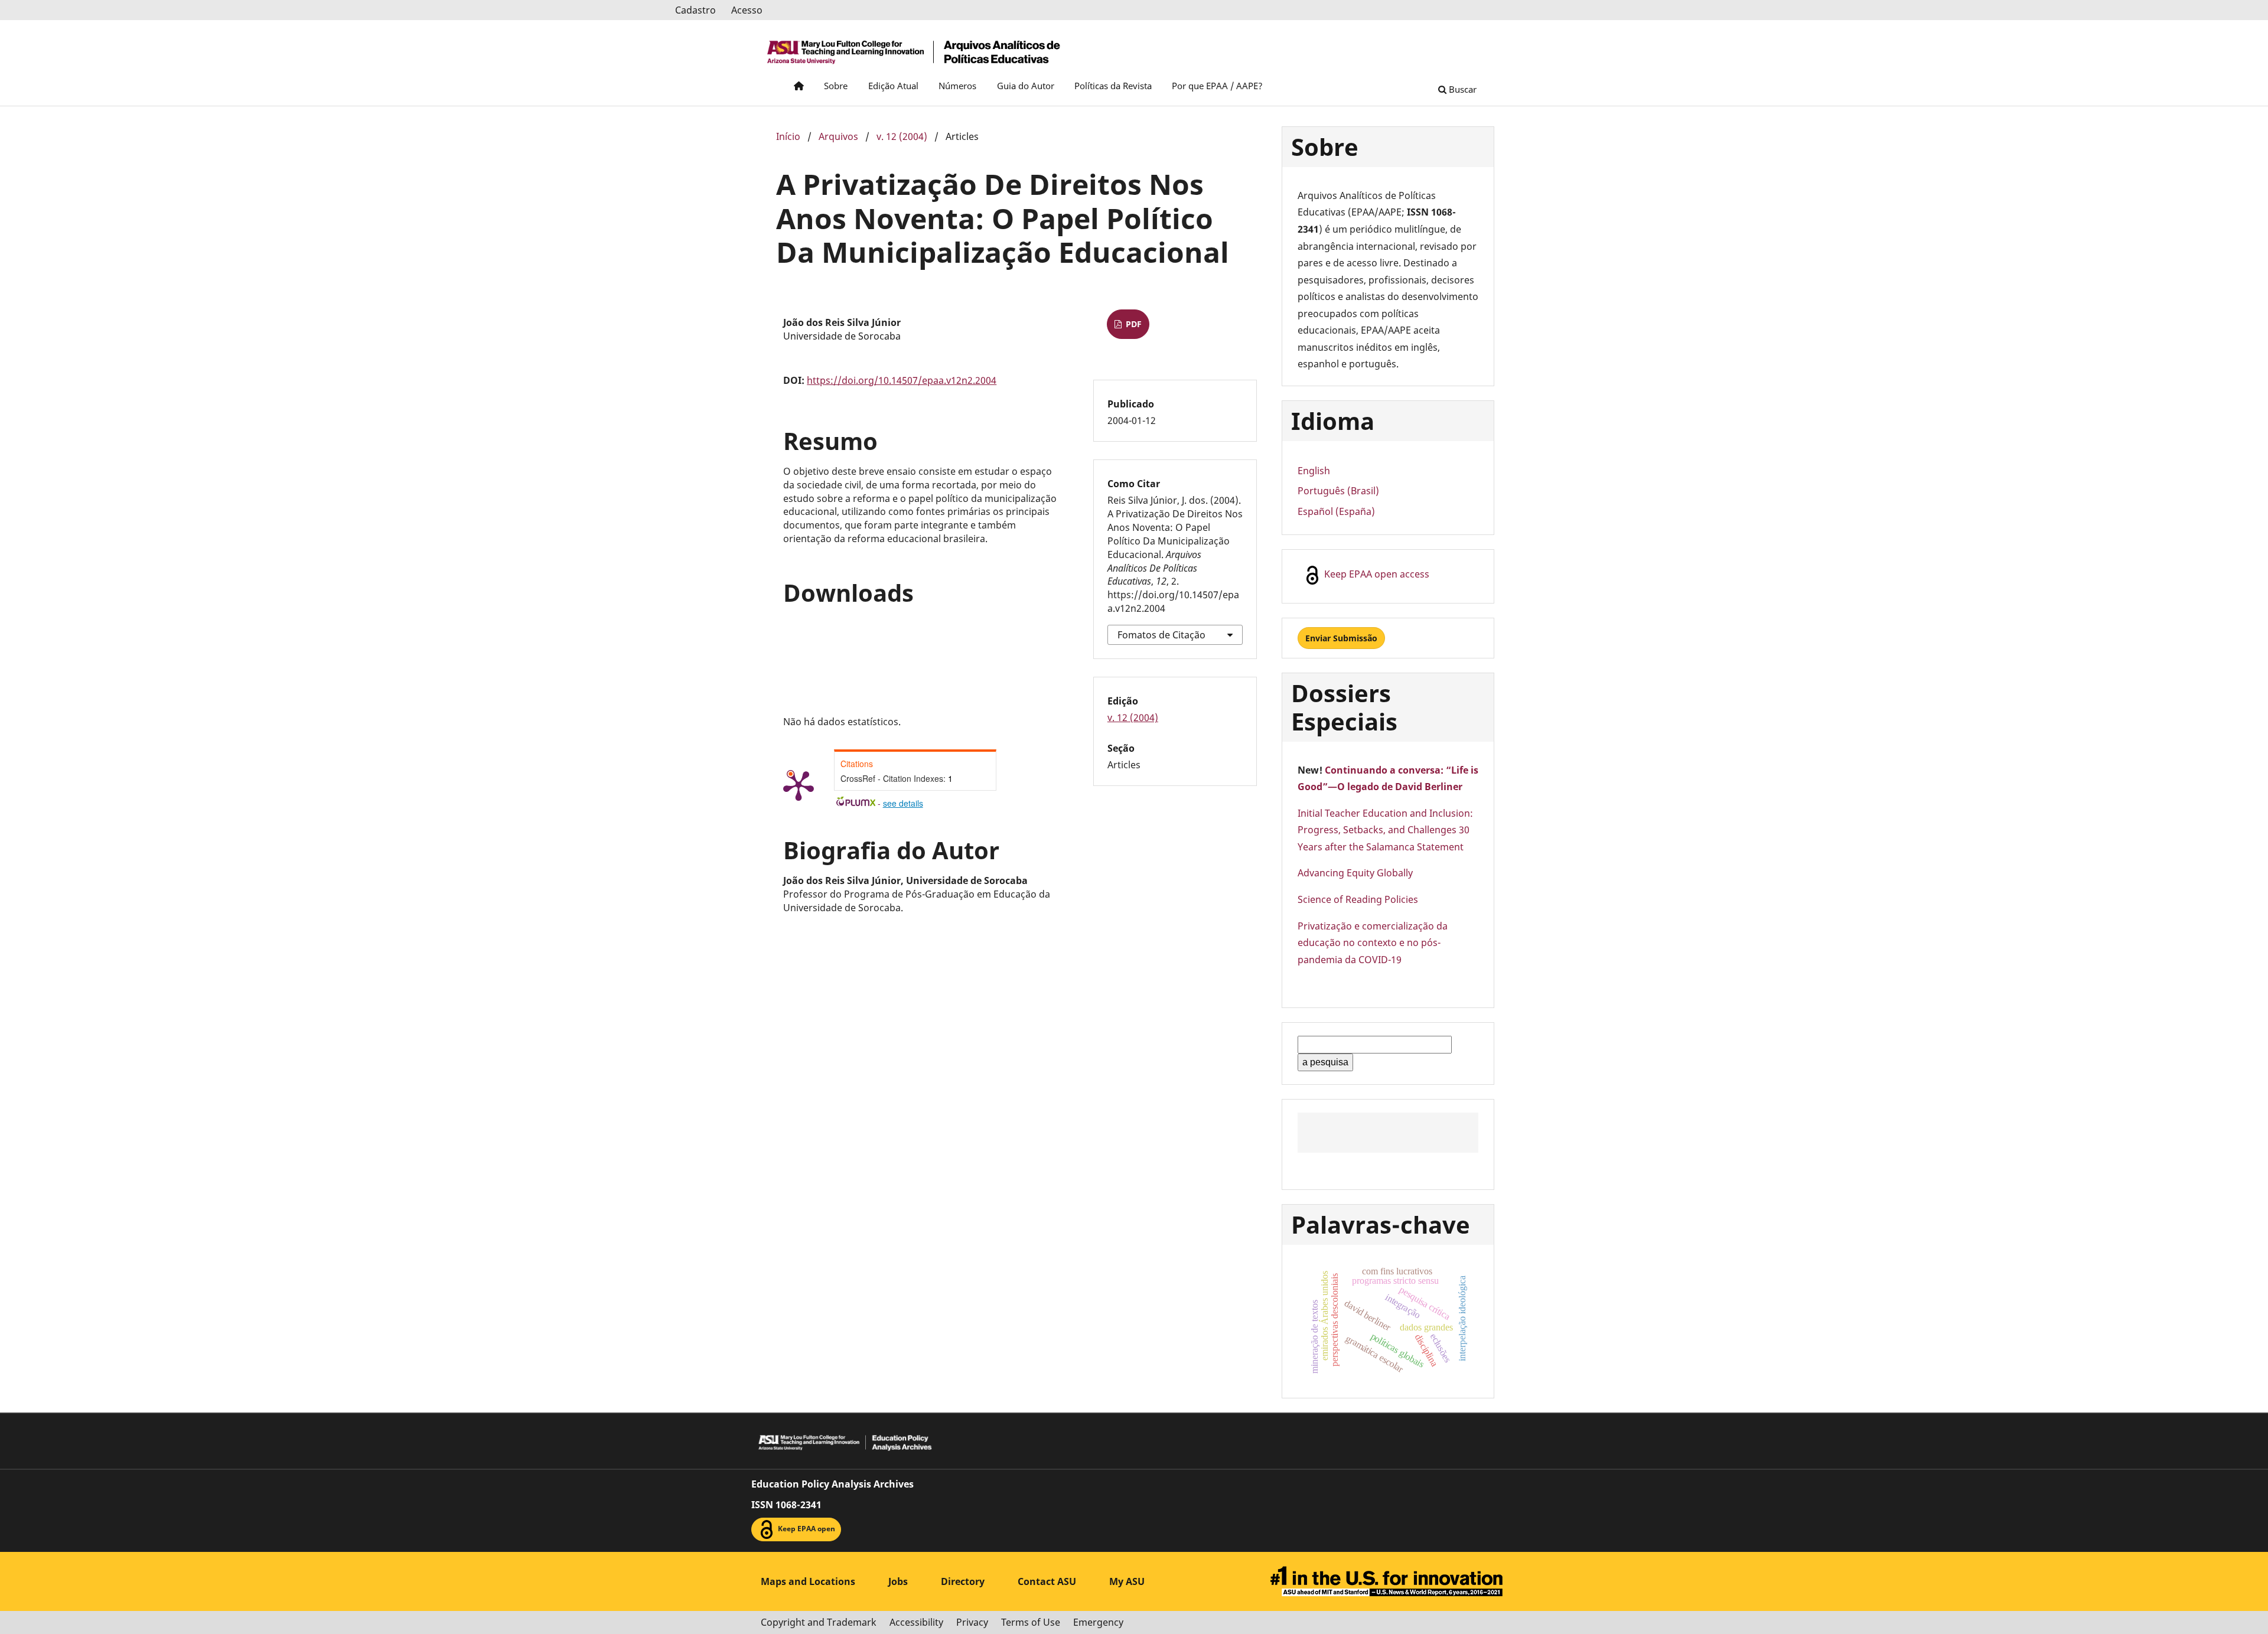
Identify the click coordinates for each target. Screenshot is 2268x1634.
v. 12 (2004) (902, 136)
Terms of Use (1031, 1622)
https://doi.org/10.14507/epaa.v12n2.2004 (902, 380)
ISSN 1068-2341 (786, 1505)
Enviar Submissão (1341, 638)
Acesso (747, 10)
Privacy (972, 1622)
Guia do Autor (1026, 86)
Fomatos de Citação (1161, 635)
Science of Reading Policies (1358, 899)
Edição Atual (893, 86)
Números (957, 86)
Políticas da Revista (1113, 86)
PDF (1133, 324)
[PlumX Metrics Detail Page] (799, 785)
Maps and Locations (808, 1581)
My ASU (1127, 1581)
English (1314, 471)
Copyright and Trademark (819, 1622)
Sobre (836, 86)
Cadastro (695, 10)
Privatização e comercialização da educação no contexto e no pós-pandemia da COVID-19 (1373, 943)
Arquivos (838, 136)
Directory (963, 1581)
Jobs (898, 1581)
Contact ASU (1047, 1581)
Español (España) (1336, 511)
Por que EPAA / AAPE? (1217, 86)
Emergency (1098, 1622)
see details (903, 803)
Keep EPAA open (806, 1529)
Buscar (1462, 89)
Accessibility (916, 1622)
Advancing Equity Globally (1355, 873)
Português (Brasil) (1338, 491)
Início (788, 136)
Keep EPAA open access (1376, 575)
